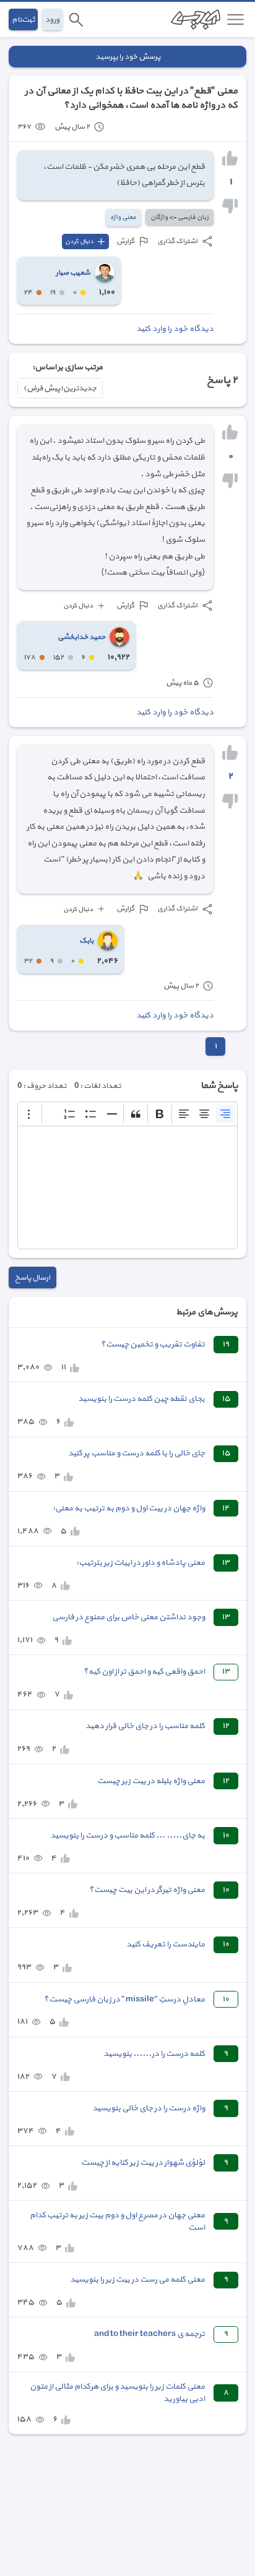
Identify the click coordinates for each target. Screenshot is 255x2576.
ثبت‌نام (23, 19)
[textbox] (127, 1187)
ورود (52, 19)
